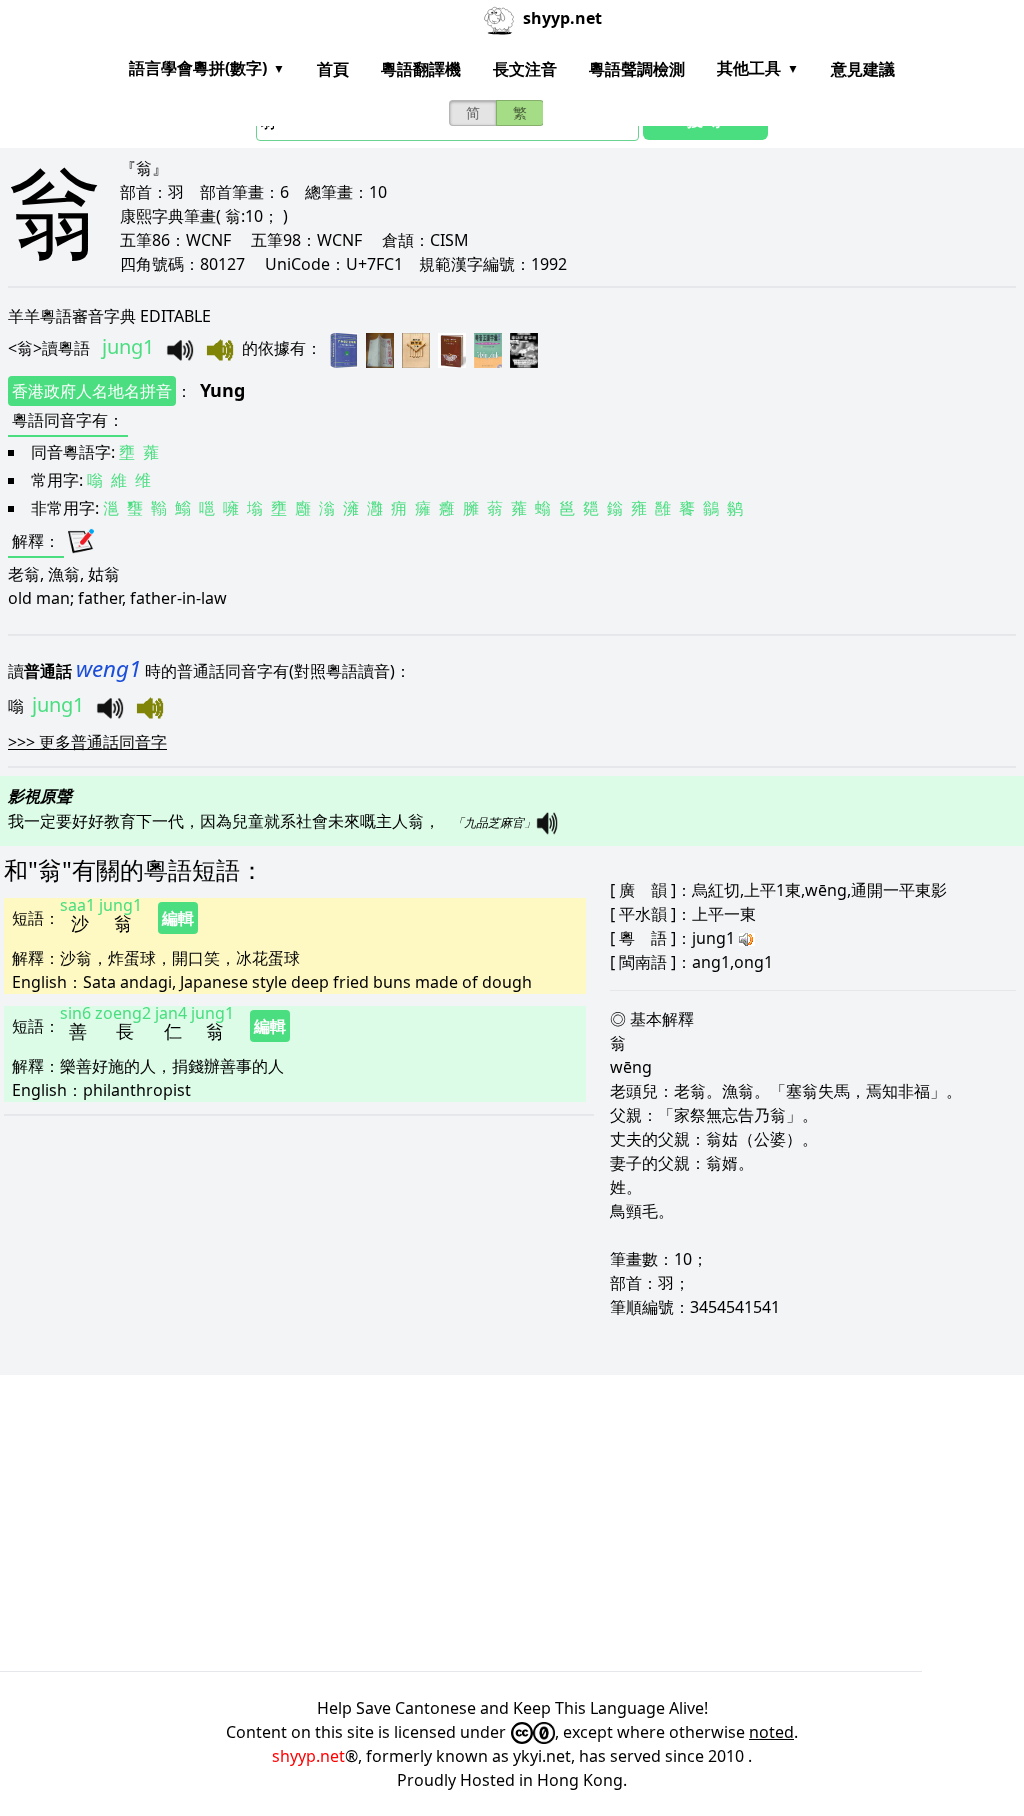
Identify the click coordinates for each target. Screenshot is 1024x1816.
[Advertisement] (512, 1523)
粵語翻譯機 (421, 69)
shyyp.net (308, 1756)
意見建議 (863, 69)
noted (771, 1732)
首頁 (333, 69)
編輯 (178, 918)
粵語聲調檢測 (637, 69)
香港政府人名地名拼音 (92, 391)
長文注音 (525, 69)
